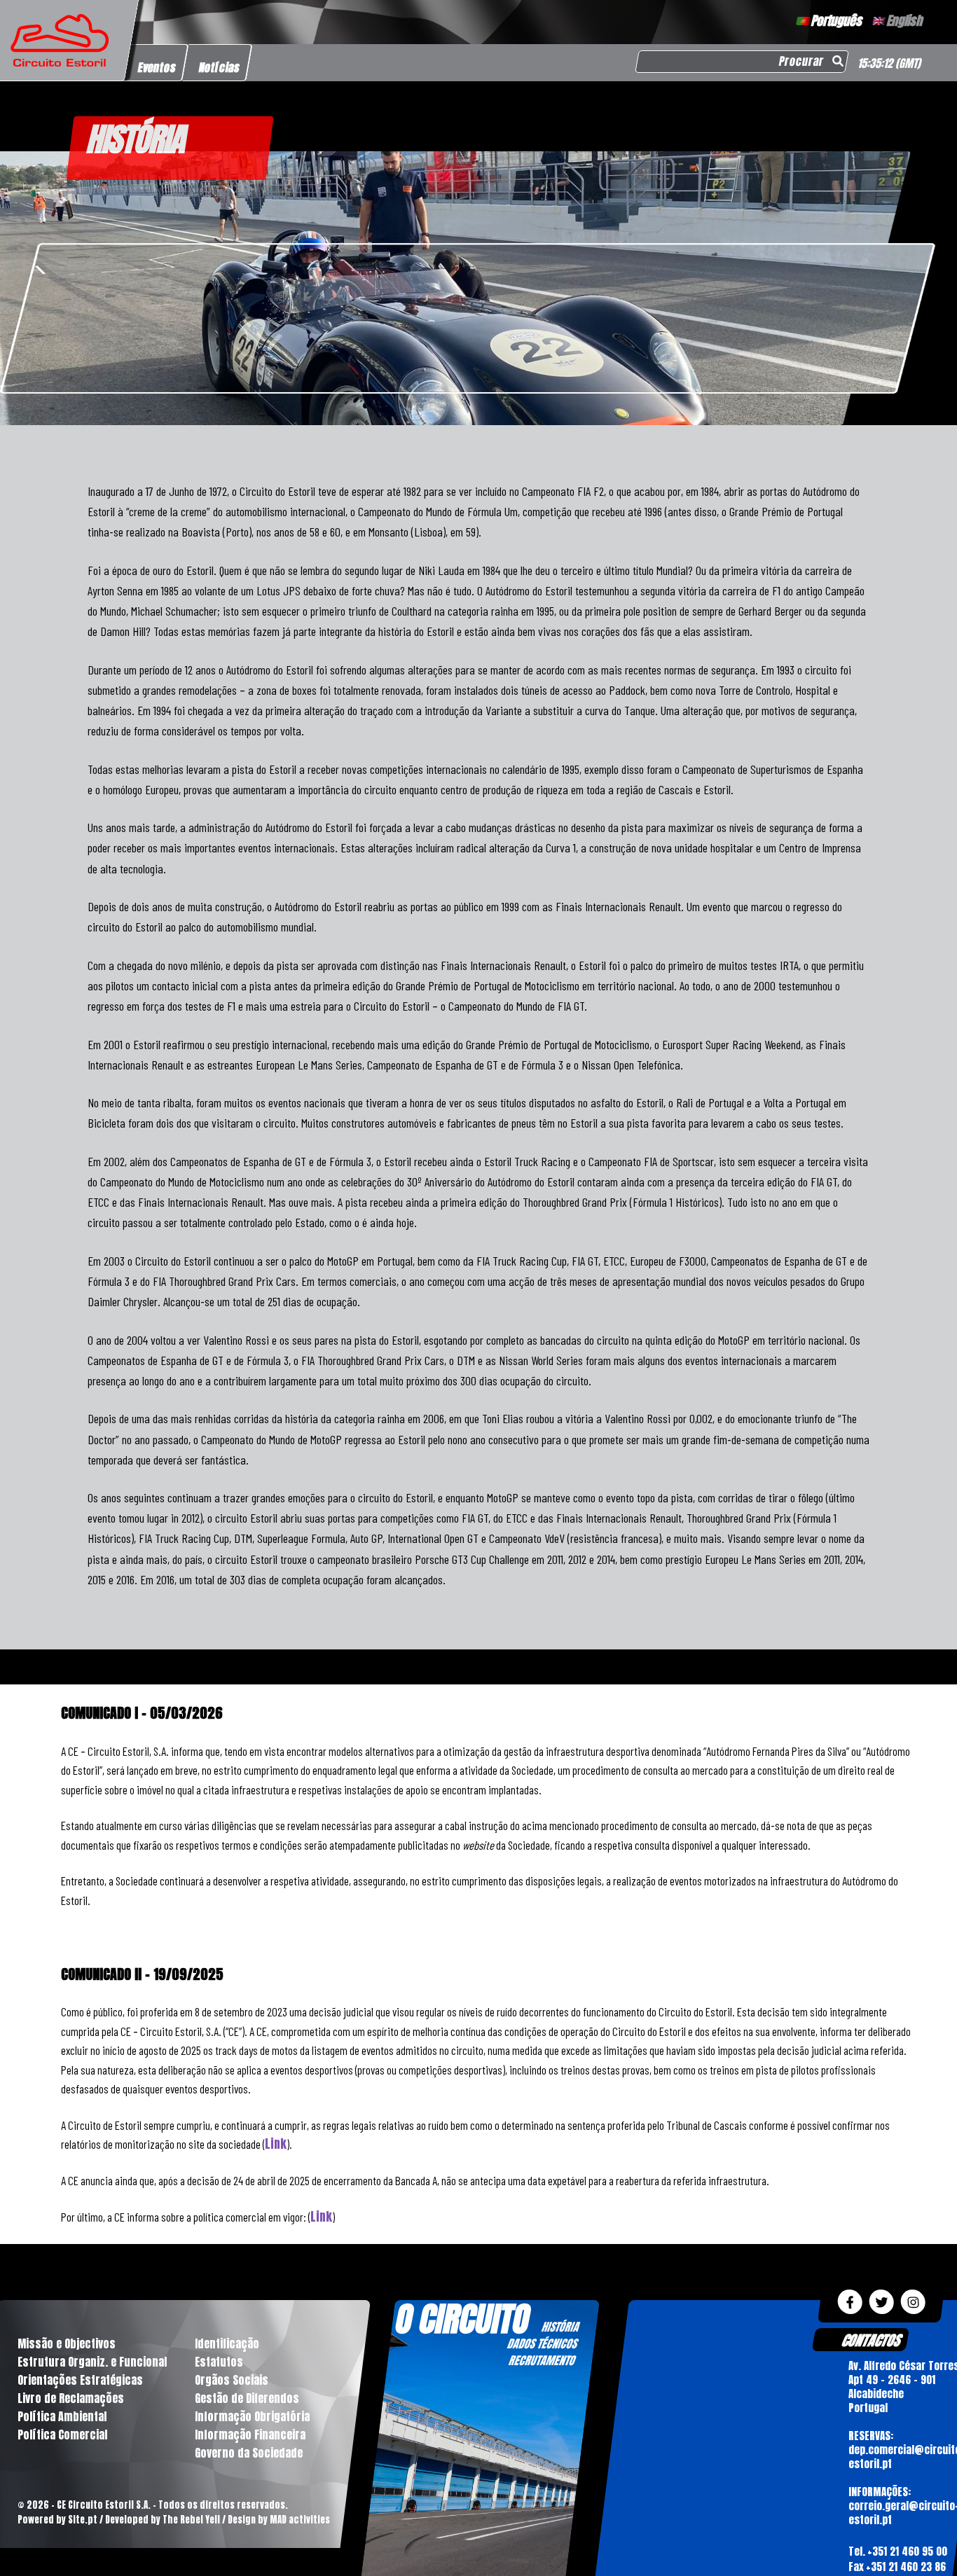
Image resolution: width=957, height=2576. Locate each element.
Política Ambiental (62, 2416)
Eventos (157, 67)
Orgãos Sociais (232, 2380)
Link (276, 2144)
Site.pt (83, 2520)
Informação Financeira (250, 2435)
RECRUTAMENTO (542, 2360)
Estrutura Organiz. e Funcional (92, 2362)
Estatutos (219, 2362)
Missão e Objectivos (67, 2343)
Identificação (227, 2343)
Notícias (220, 67)
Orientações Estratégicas (80, 2380)
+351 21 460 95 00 (907, 2551)
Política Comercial (62, 2435)
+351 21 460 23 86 (906, 2567)
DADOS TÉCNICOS (542, 2343)
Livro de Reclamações (71, 2398)
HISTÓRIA (560, 2327)
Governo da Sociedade (249, 2453)
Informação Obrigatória (252, 2416)
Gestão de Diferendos (247, 2398)
